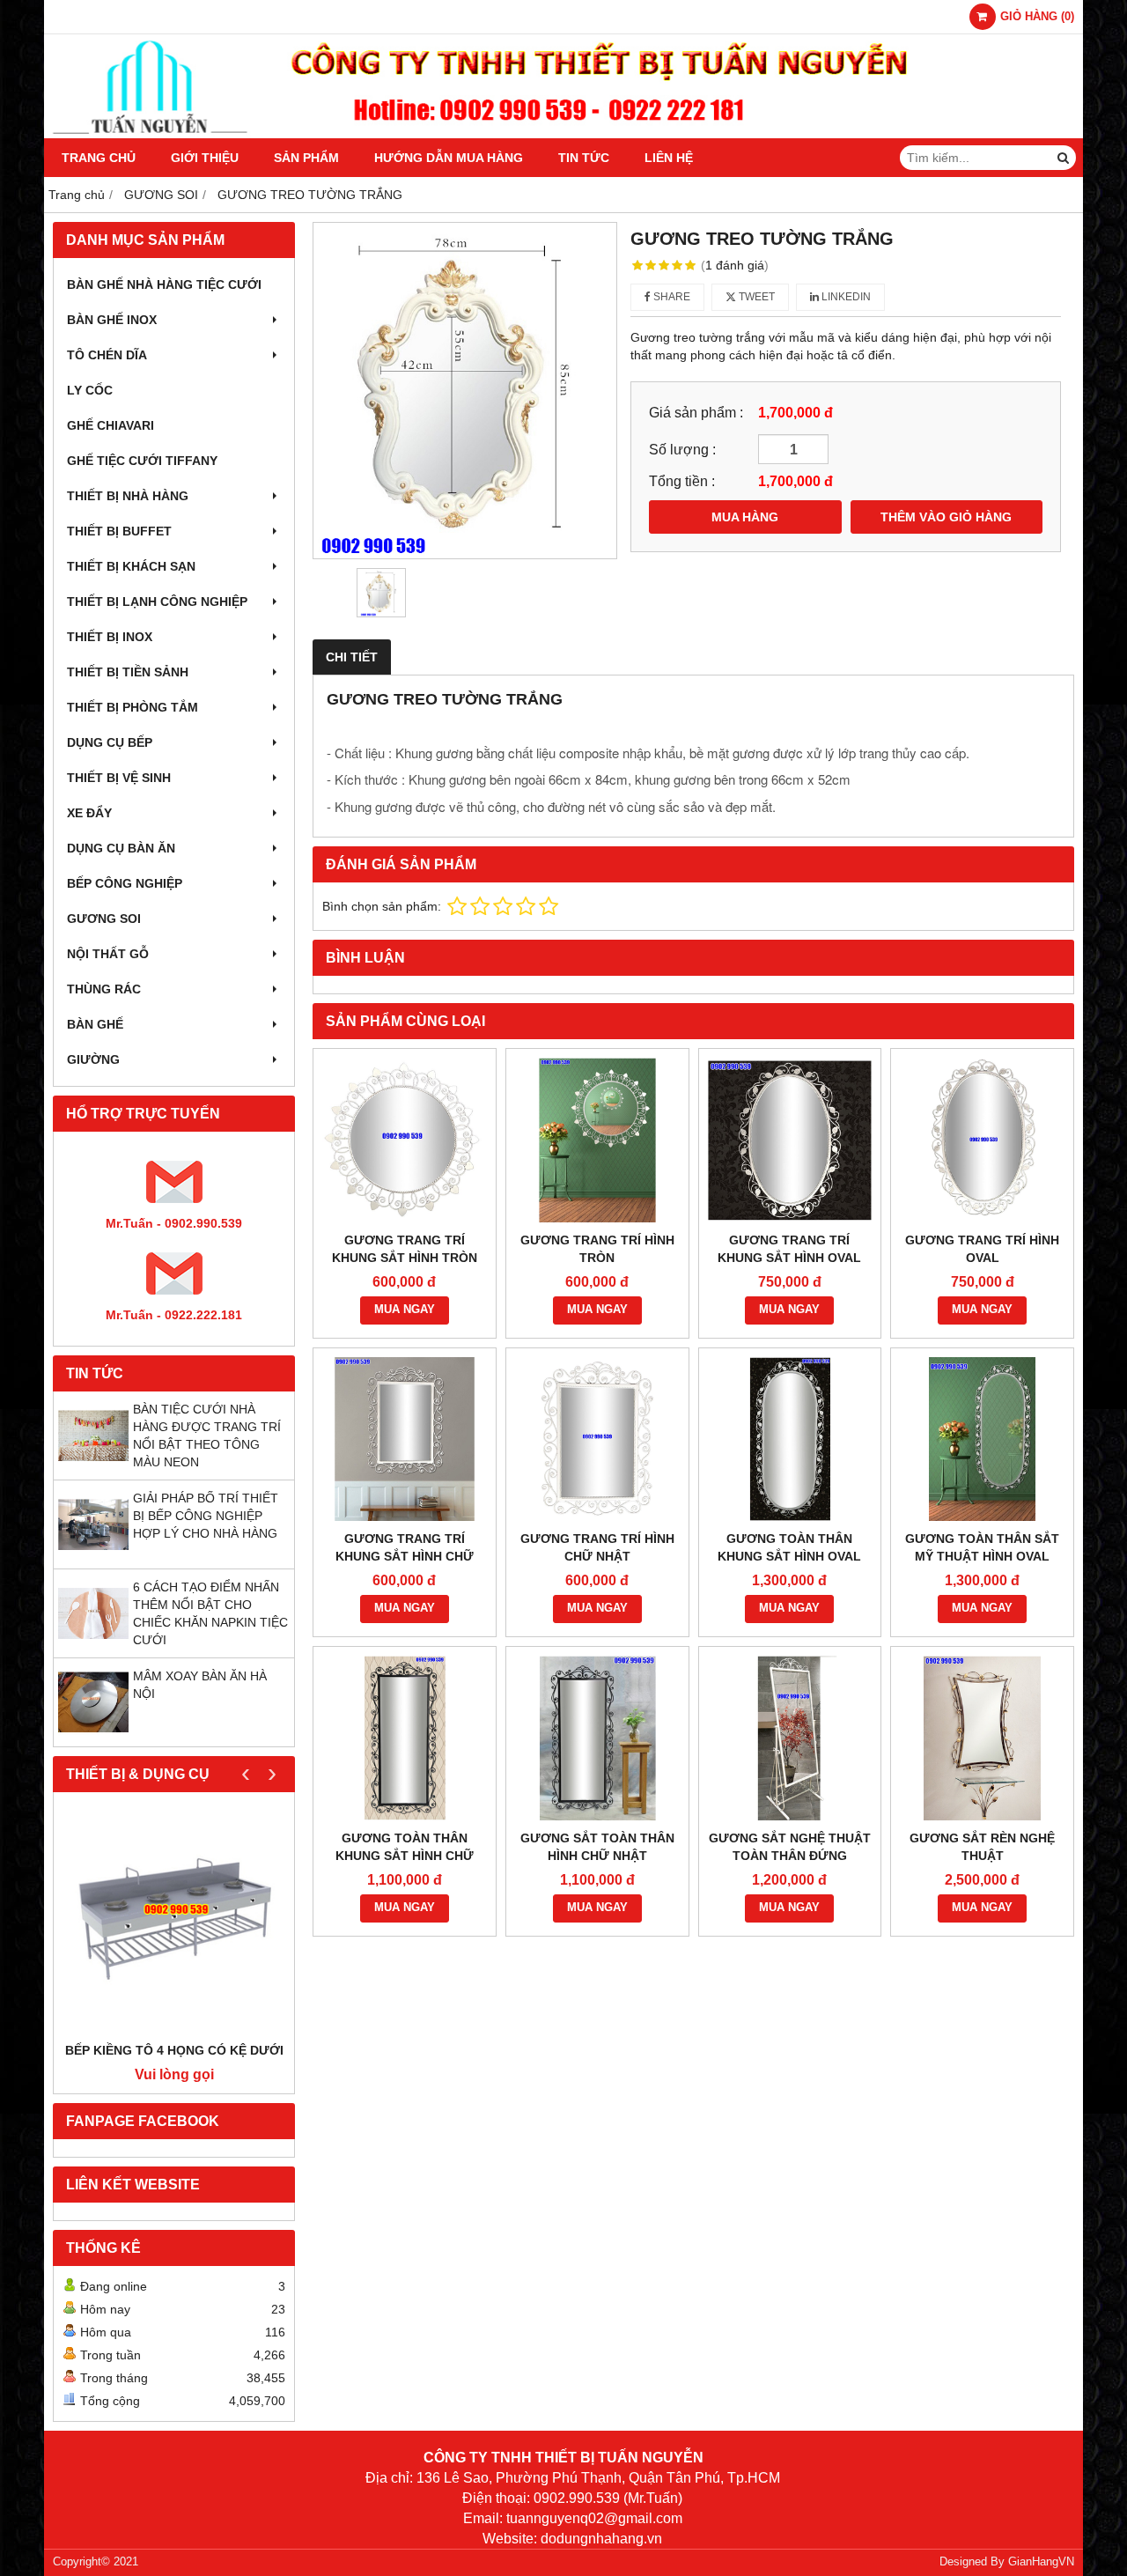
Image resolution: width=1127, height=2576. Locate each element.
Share (670, 297)
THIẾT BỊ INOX (110, 637)
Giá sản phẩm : (696, 412)
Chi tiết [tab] (352, 657)
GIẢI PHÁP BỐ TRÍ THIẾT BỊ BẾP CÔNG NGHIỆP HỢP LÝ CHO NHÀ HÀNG (206, 1516)
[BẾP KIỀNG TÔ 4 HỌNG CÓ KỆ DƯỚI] (174, 1921)
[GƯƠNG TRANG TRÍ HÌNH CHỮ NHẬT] (597, 1439)
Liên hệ (669, 158)
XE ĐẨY (89, 813)
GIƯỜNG (93, 1059)
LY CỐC (90, 390)
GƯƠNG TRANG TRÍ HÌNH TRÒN (597, 1249)
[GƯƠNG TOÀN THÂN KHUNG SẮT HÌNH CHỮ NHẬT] (405, 1738)
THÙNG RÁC (104, 989)
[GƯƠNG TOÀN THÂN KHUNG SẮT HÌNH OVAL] (790, 1439)
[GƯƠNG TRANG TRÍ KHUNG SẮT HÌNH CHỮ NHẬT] (405, 1439)
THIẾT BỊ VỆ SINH (119, 778)
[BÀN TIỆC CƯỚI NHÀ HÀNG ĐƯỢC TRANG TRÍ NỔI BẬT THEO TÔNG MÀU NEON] (93, 1466)
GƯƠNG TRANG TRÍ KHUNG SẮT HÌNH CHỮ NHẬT (405, 1556)
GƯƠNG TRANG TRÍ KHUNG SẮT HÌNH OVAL (789, 1249)
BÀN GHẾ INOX (112, 320)
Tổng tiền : (682, 481)
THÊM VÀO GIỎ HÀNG (946, 517)
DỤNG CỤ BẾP (110, 742)
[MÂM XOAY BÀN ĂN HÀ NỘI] (93, 1733)
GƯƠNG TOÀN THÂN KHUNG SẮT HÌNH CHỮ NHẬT (405, 1856)
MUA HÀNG (745, 517)
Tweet (755, 297)
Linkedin (845, 297)
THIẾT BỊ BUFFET (119, 531)
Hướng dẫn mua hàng (449, 158)
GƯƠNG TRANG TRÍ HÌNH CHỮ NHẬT (597, 1547)
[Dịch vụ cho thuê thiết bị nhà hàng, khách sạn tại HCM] (563, 134)
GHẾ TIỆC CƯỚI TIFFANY (142, 461)
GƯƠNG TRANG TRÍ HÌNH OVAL (982, 1249)
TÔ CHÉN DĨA (107, 355)
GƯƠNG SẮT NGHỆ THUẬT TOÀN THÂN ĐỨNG (790, 1847)
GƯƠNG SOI (104, 919)
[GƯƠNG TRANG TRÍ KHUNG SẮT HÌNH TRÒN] (405, 1140)
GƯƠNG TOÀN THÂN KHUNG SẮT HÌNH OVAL (789, 1547)
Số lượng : (682, 449)
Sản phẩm (306, 158)
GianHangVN (1041, 2562)
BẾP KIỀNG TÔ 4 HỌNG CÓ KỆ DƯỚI (174, 2050)
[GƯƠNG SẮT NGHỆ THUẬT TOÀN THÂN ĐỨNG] (790, 1738)
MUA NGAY (405, 1310)
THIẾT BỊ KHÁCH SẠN (131, 566)
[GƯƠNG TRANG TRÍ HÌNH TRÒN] (597, 1140)
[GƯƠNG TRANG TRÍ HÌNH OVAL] (982, 1140)
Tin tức (584, 158)
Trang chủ (99, 158)
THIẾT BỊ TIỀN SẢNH (128, 672)
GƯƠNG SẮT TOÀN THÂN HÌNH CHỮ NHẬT (597, 1847)
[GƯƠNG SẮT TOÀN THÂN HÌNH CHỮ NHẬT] (597, 1738)
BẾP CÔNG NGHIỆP (125, 883)
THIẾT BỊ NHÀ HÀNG (128, 496)
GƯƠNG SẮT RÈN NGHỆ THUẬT (982, 1847)
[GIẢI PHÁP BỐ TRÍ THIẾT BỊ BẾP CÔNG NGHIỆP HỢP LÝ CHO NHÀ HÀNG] (93, 1555)
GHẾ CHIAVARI (110, 425)
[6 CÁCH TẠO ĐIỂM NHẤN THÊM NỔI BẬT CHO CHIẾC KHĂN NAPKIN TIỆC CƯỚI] (93, 1644)
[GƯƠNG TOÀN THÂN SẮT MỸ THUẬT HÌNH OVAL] (982, 1439)
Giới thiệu (205, 158)
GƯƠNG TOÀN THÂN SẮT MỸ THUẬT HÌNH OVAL (982, 1547)
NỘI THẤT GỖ (108, 954)
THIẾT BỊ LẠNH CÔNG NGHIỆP (157, 602)
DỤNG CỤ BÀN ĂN (121, 848)
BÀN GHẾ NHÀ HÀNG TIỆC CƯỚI (164, 284)
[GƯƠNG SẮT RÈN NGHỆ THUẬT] (982, 1738)
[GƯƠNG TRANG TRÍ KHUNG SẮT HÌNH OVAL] (790, 1140)
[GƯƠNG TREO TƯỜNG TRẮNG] (465, 391)
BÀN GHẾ (95, 1024)
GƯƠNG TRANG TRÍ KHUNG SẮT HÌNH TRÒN (405, 1249)
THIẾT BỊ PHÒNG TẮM (133, 707)
